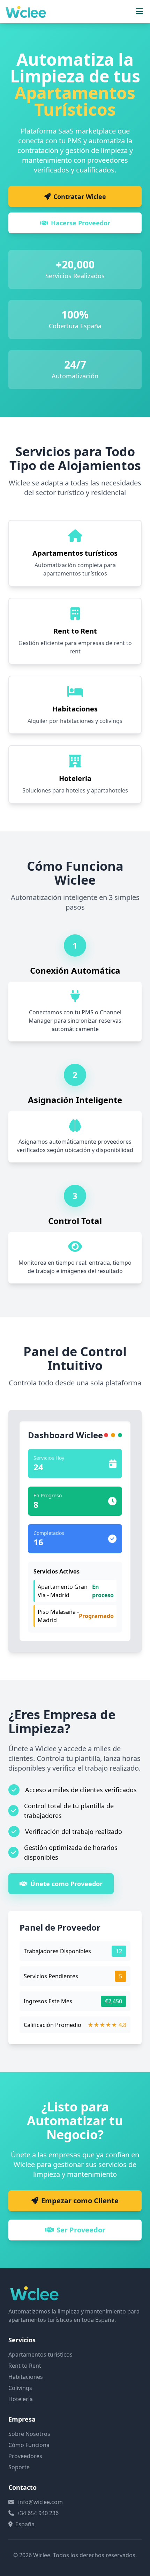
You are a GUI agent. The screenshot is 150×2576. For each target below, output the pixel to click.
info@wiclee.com (40, 2502)
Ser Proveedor (81, 2230)
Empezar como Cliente (80, 2201)
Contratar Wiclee (80, 196)
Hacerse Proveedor (81, 223)
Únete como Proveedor (66, 1884)
